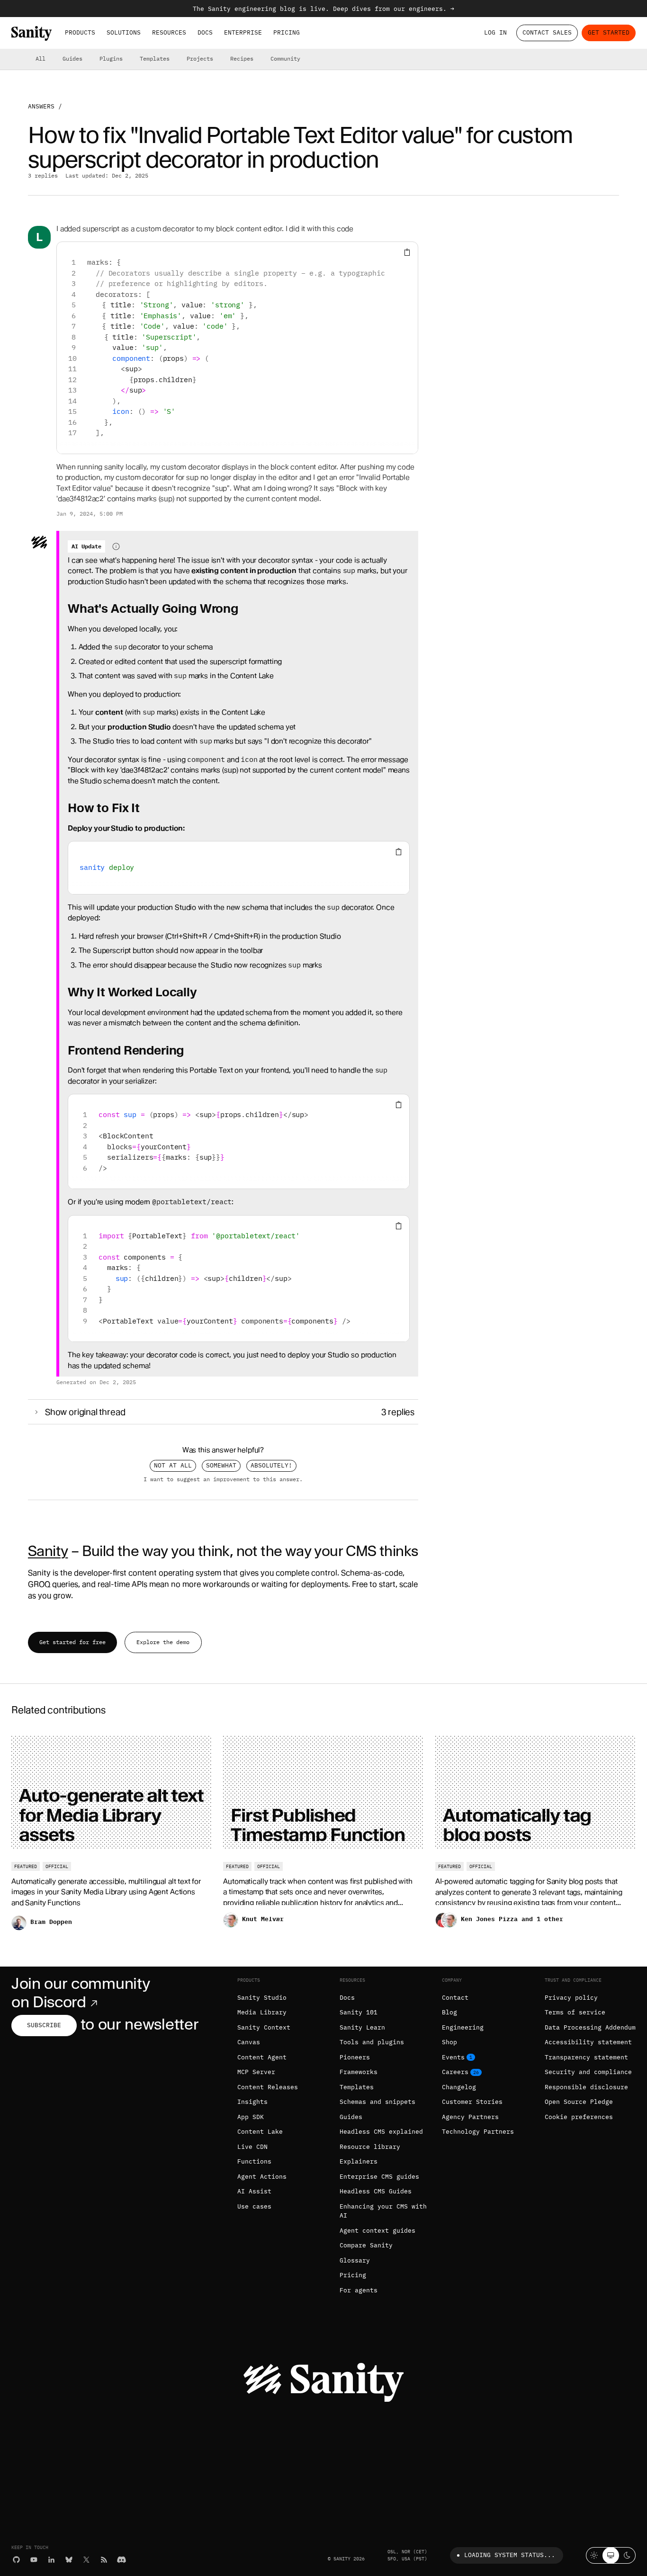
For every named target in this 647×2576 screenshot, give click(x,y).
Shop (449, 2042)
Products (80, 32)
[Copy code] (407, 253)
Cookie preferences (579, 2117)
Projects (200, 58)
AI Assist (254, 2191)
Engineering (463, 2027)
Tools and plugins (372, 2042)
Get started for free (72, 1642)
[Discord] (121, 2560)
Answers (41, 106)
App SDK (251, 2117)
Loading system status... (510, 2555)
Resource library (370, 2147)
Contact (455, 1998)
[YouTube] (34, 2560)
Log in (495, 32)
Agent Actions (262, 2177)
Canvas (249, 2042)
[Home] (31, 33)
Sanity (48, 1551)
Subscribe (44, 2025)
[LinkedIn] (51, 2560)
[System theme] (611, 2555)
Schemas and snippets (377, 2102)
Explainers (359, 2161)
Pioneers (355, 2057)
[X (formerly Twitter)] (86, 2560)
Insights (252, 2102)
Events (453, 2057)
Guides (72, 58)
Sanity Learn (362, 2027)
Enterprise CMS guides (379, 2177)
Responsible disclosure (586, 2087)
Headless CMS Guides (376, 2191)
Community (285, 58)
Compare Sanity (366, 2245)
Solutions (124, 32)
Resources (169, 32)
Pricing (287, 32)
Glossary (355, 2260)
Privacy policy (571, 1998)
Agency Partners (470, 2117)
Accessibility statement (588, 2042)
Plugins (111, 58)
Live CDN (252, 2147)
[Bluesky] (69, 2560)
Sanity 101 (359, 2012)
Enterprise (243, 32)
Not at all (173, 1465)
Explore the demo (163, 1642)
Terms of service (575, 2012)
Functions (254, 2161)
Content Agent (262, 2057)
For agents (359, 2290)
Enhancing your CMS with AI (383, 2211)
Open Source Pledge (579, 2102)
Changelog (459, 2087)
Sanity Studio (262, 1998)
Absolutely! (271, 1465)
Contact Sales (547, 32)
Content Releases (268, 2087)
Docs (205, 32)
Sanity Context (264, 2027)
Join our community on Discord (81, 1993)
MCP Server (256, 2072)
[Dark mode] (627, 2555)
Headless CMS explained (381, 2132)
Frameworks (359, 2072)
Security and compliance (588, 2072)
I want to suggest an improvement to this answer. (223, 1479)
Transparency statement (586, 2057)
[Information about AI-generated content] (116, 546)
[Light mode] (594, 2555)
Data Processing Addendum (590, 2027)
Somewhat (221, 1465)
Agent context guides (377, 2231)
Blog (449, 2012)
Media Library (262, 2012)
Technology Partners (478, 2132)
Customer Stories (472, 2102)
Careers (455, 2072)
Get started (609, 32)
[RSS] (104, 2560)
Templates (155, 58)
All (40, 58)
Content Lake (260, 2132)
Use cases (254, 2206)
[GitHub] (16, 2560)
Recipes (242, 58)
